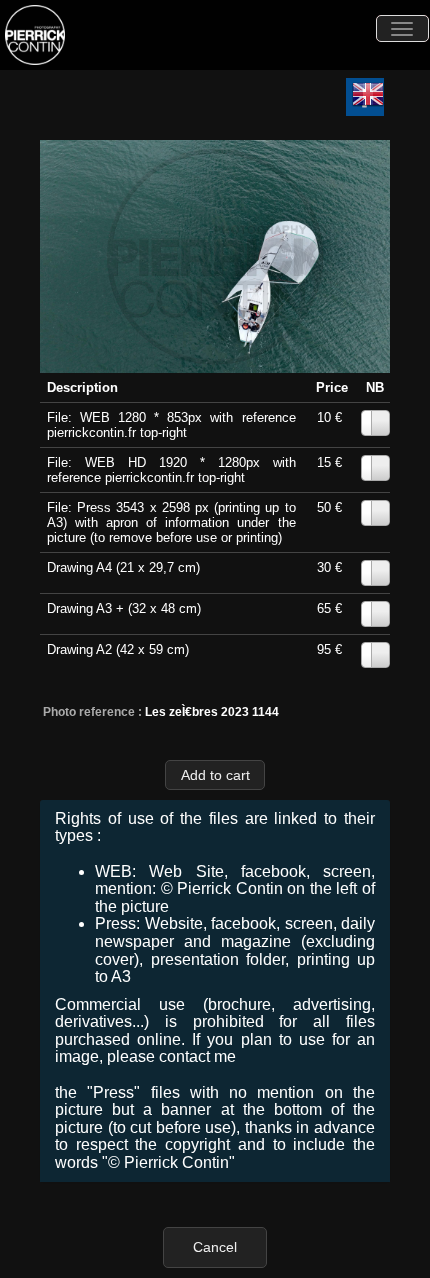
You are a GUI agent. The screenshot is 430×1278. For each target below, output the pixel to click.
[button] (215, 774)
